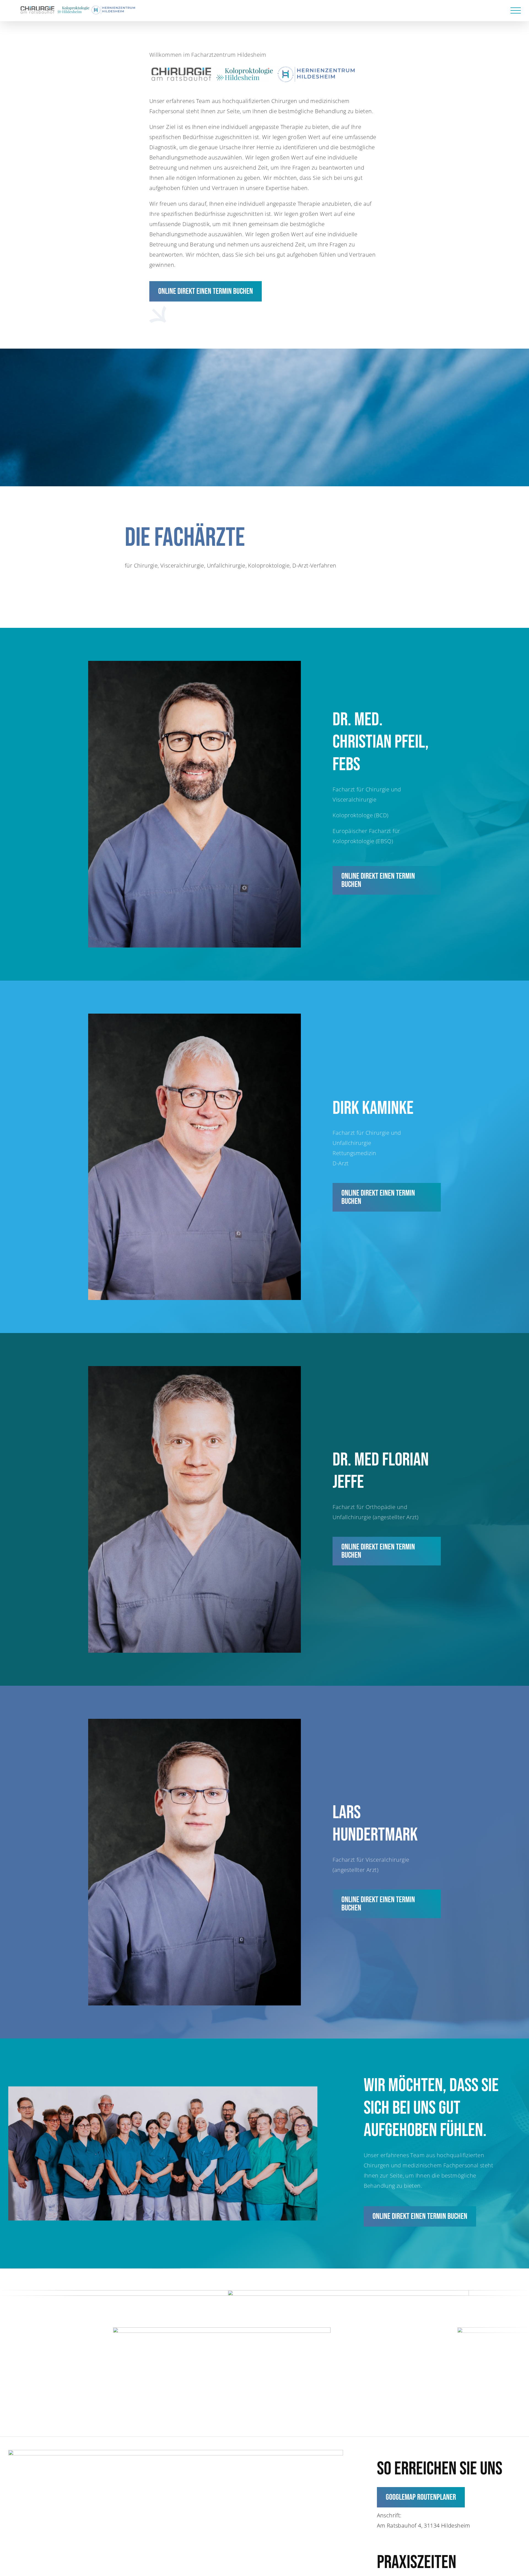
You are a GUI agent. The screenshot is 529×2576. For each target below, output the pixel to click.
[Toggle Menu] (516, 11)
